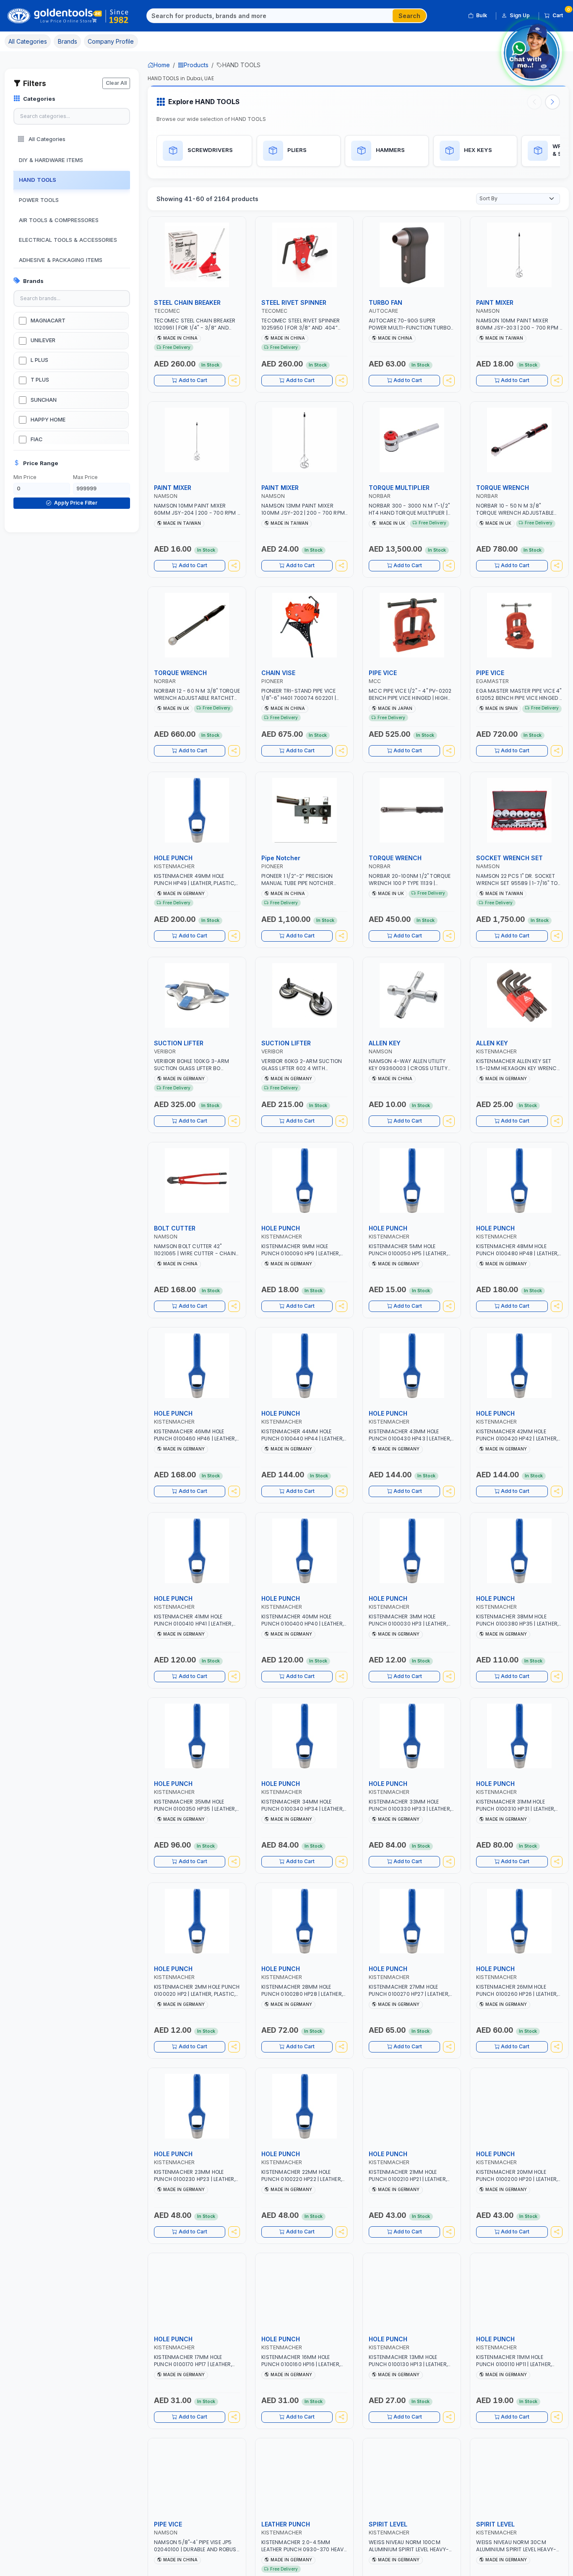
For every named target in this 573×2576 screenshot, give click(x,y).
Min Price (25, 477)
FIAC (36, 439)
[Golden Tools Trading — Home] (68, 16)
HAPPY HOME (48, 420)
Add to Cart (193, 380)
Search (409, 16)
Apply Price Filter (75, 503)
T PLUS (40, 380)
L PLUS (39, 360)
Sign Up (520, 15)
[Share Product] (234, 381)
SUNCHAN (44, 400)
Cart (561, 14)
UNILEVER (43, 340)
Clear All (116, 83)
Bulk (482, 15)
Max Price (85, 477)
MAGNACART (48, 321)
